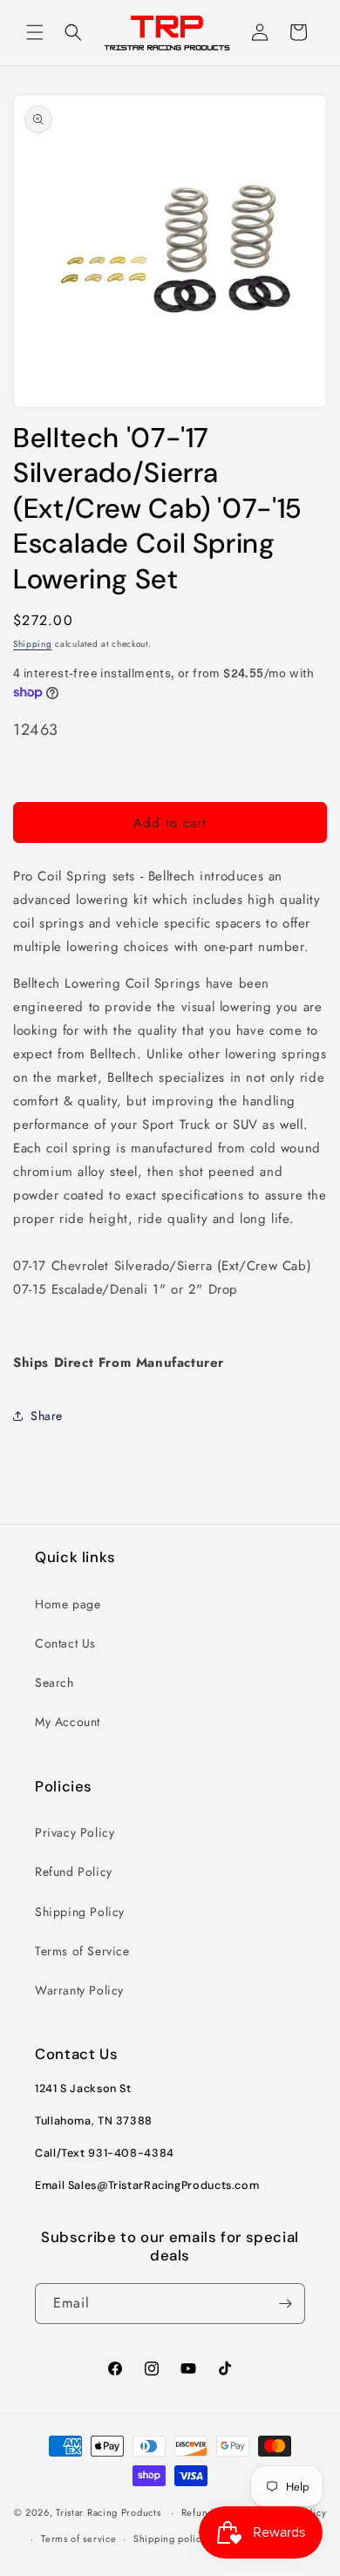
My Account (68, 1722)
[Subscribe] (285, 2304)
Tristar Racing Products (108, 2512)
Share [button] (47, 1416)
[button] (35, 32)
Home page (68, 1604)
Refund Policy (74, 1872)
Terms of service (78, 2539)
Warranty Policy (79, 1990)
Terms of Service (82, 1951)
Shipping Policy (80, 1912)
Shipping (33, 644)
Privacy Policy (75, 1832)
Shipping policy (170, 2539)
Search (54, 1682)
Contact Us (65, 1643)
